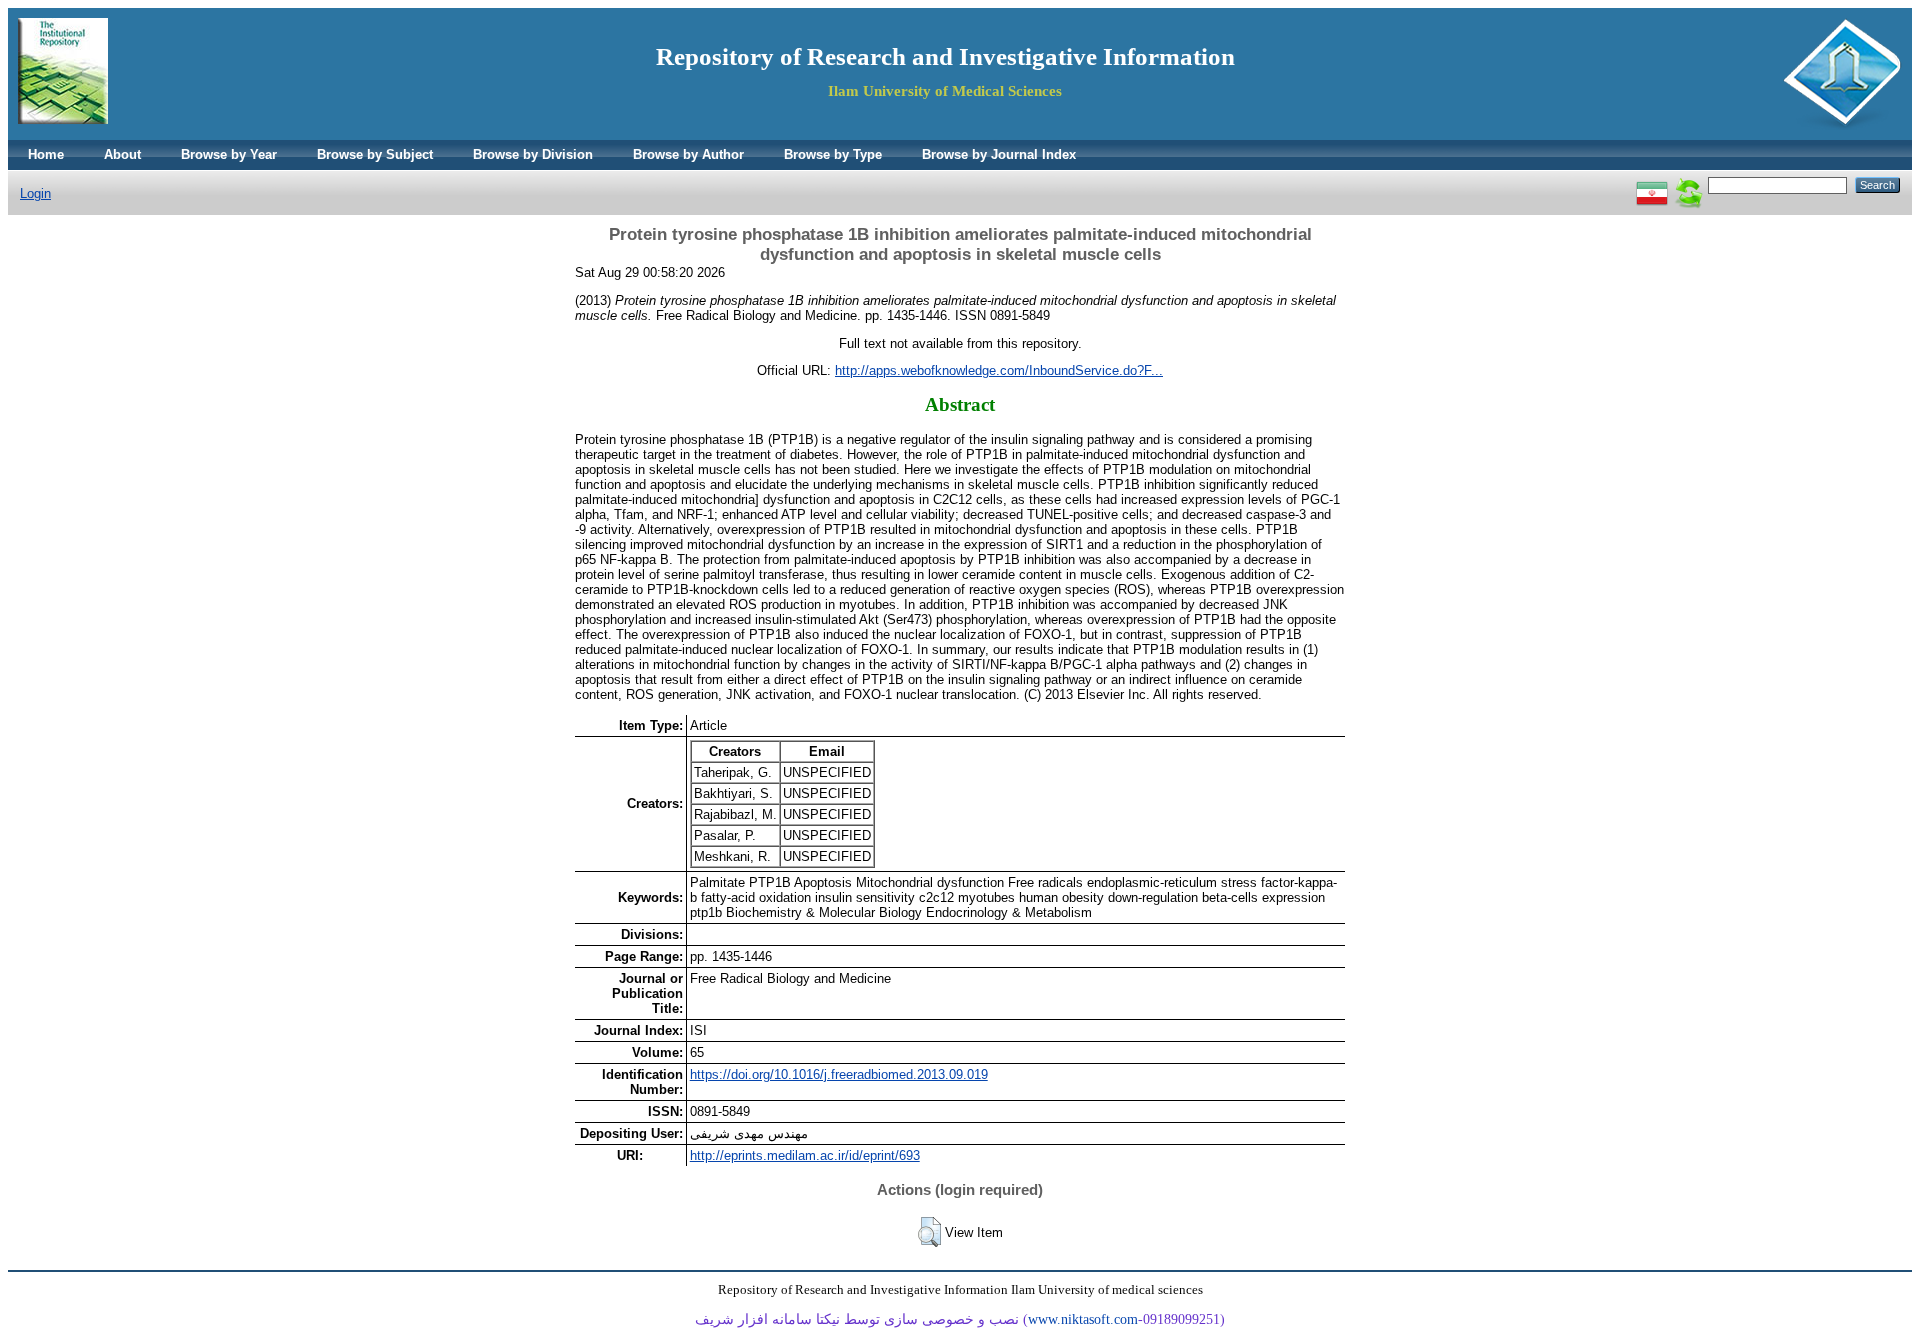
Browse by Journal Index (999, 154)
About (122, 154)
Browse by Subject (375, 154)
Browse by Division (533, 154)
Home (46, 154)
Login (35, 193)
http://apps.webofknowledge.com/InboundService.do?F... (999, 370)
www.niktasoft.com (1083, 1319)
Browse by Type (833, 154)
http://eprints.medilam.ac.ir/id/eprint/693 (805, 1155)
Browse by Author (688, 154)
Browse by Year (229, 154)
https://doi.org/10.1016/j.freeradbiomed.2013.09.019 (839, 1074)
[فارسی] (1652, 184)
